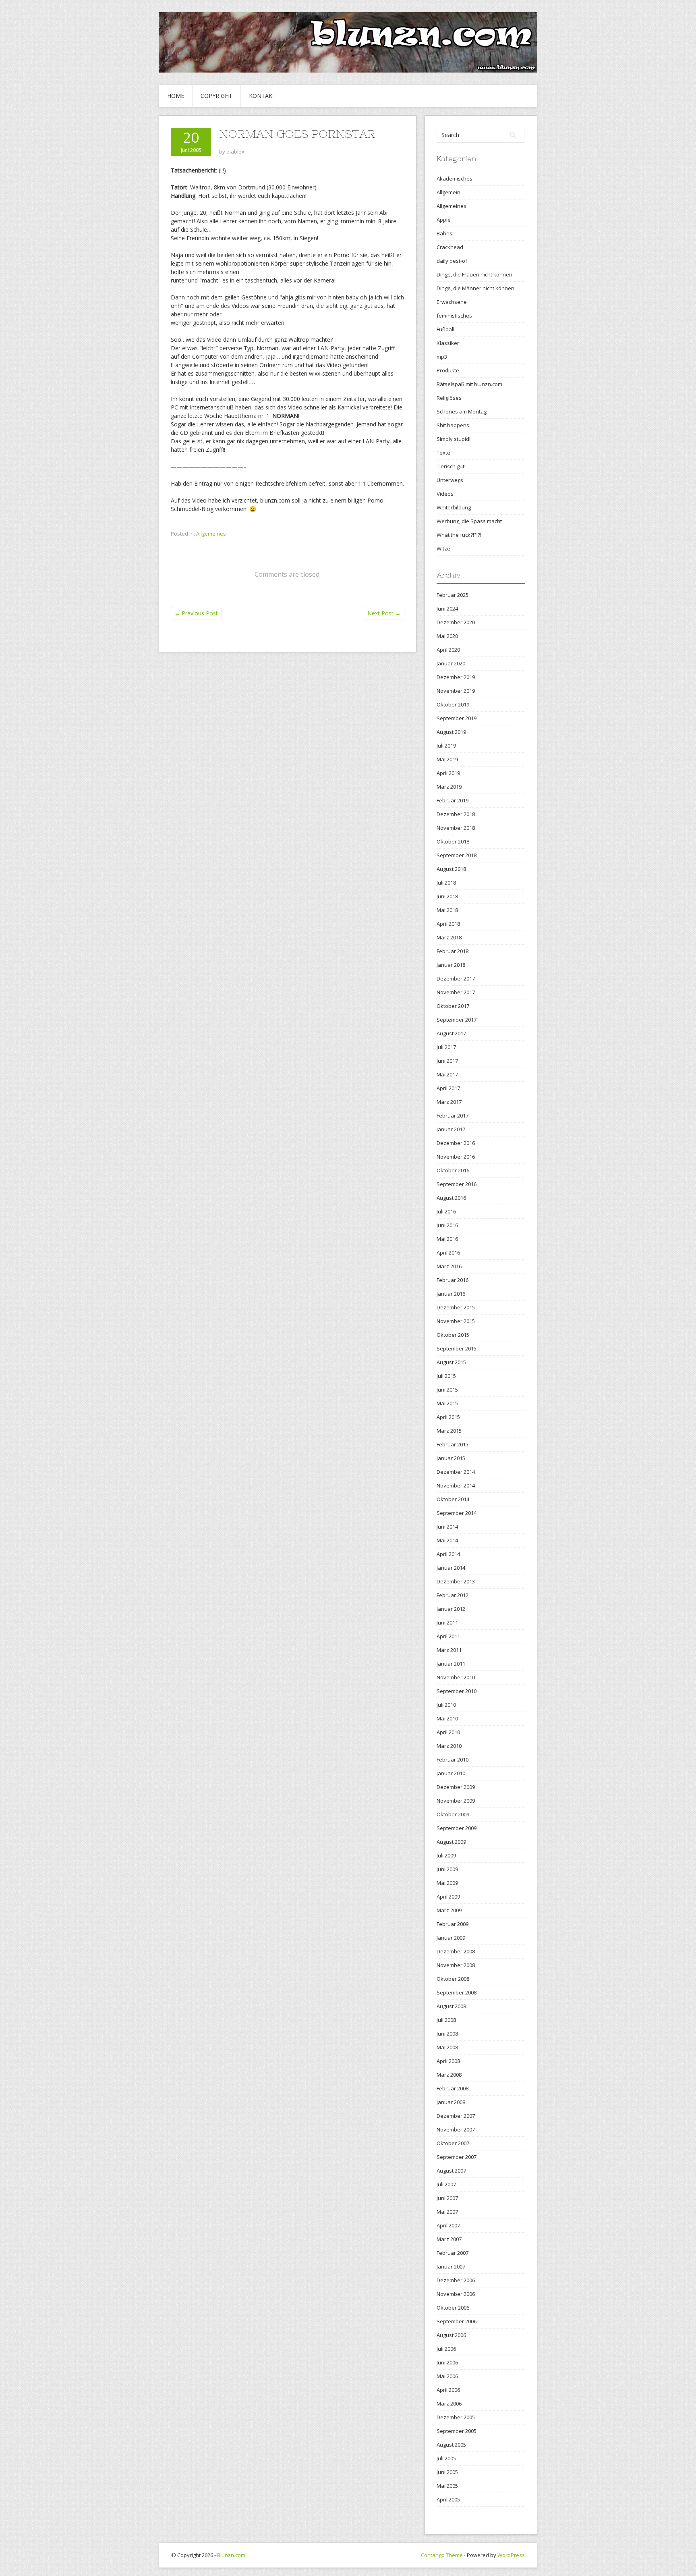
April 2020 (448, 650)
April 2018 (448, 924)
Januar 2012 (451, 1609)
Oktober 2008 (453, 1979)
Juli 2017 (446, 1047)
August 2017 (451, 1033)
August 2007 (451, 2171)
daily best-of (452, 261)
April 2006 (448, 2390)
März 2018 (449, 937)
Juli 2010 (446, 1705)
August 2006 (451, 2335)
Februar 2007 (453, 2253)
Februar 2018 (453, 951)
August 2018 (451, 869)
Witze (443, 548)
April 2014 (448, 1554)
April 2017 (448, 1088)
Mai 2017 (447, 1074)
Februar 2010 (453, 1760)
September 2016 (457, 1184)
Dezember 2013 (456, 1581)
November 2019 (456, 691)
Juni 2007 (447, 2198)
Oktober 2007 (453, 2143)
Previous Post (196, 613)
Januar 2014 (451, 1568)
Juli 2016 (446, 1211)
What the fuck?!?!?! (459, 535)
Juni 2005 (447, 2472)
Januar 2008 (451, 2102)
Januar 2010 (451, 1773)
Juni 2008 (447, 2034)
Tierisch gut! (451, 466)
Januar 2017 (451, 1129)
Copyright (216, 96)
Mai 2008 (447, 2047)
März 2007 (449, 2239)
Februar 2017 (453, 1116)
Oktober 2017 (453, 1006)
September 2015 (457, 1348)
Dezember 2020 (456, 622)
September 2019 (457, 718)
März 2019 (449, 787)
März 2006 (449, 2404)
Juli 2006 (446, 2349)
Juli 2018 (446, 883)
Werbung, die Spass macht (469, 521)
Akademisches (455, 179)
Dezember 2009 (456, 1787)
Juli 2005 (446, 2458)
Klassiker (448, 343)
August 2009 (451, 1842)
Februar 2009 (453, 1924)
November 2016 (456, 1157)
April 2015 (448, 1417)
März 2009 (449, 1910)
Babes (444, 233)
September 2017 (457, 1020)
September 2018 (457, 855)
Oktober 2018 (453, 841)
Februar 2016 (453, 1280)
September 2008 (457, 1992)
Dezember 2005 (456, 2417)
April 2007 (448, 2225)
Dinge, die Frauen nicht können (474, 274)
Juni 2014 (447, 1527)
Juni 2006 (447, 2362)
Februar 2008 (453, 2088)
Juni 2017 (447, 1061)
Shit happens (453, 425)
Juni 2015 (447, 1390)
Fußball (445, 329)
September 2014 (457, 1513)
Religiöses (449, 398)
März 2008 (449, 2075)
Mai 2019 (447, 759)
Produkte (448, 370)
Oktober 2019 (453, 704)
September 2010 (457, 1691)
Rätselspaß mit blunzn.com (469, 384)
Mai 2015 (447, 1403)
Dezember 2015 (456, 1307)
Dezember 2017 (456, 978)
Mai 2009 (447, 1883)
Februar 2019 (453, 800)
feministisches (454, 316)
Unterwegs (450, 480)
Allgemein (448, 192)
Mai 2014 (447, 1540)
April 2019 (448, 773)
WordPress (511, 2555)
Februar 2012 (453, 1595)
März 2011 (449, 1650)
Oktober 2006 (453, 2308)
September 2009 (457, 1828)
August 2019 (451, 732)
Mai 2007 (447, 2212)
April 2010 (448, 1732)
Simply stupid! (454, 439)
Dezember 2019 (456, 677)
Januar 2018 (451, 965)
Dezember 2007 (456, 2116)
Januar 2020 (451, 663)
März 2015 (449, 1431)
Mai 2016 (447, 1239)
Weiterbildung (454, 507)
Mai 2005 (447, 2486)
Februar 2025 (453, 595)
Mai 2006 (447, 2376)
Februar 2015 (453, 1444)
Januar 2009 (451, 1938)
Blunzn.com (231, 2555)
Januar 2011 (451, 1664)
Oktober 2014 (453, 1499)
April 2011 (448, 1636)
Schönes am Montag (462, 411)
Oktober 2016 (453, 1170)
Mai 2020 (447, 636)
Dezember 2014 (456, 1472)
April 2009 (448, 1897)
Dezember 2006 (456, 2280)
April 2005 (448, 2499)
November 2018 (456, 828)
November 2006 (456, 2294)
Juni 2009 (447, 1869)
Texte (443, 453)
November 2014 (456, 1485)
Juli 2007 (446, 2184)
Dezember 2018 (456, 814)
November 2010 (456, 1677)
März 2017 (449, 1102)
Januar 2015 (451, 1458)
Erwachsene (452, 302)
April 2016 (448, 1253)
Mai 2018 (447, 910)
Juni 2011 (447, 1622)
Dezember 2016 (456, 1143)
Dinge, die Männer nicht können (475, 288)
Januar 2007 (451, 2266)
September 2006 (457, 2321)
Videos (445, 494)
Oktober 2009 (453, 1814)
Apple (444, 220)
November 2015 (456, 1321)
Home (176, 96)
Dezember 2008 (456, 1951)
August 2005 (451, 2445)
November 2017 (456, 992)
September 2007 (457, 2157)
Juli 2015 (446, 1376)
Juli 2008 (446, 2020)
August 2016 (451, 1198)
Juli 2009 (446, 1855)
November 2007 (456, 2129)
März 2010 (449, 1746)
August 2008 (451, 2006)
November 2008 (456, 1965)
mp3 (442, 357)
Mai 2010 (447, 1718)
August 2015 (451, 1362)
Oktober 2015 (453, 1335)
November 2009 (456, 1801)
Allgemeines (211, 534)
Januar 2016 (451, 1294)
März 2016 (449, 1266)
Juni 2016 (447, 1225)
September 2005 (457, 2431)
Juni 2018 (447, 896)
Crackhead (450, 247)
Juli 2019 (446, 746)
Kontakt (262, 96)
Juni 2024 (447, 609)
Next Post (384, 613)
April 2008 (448, 2061)
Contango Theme (442, 2555)
